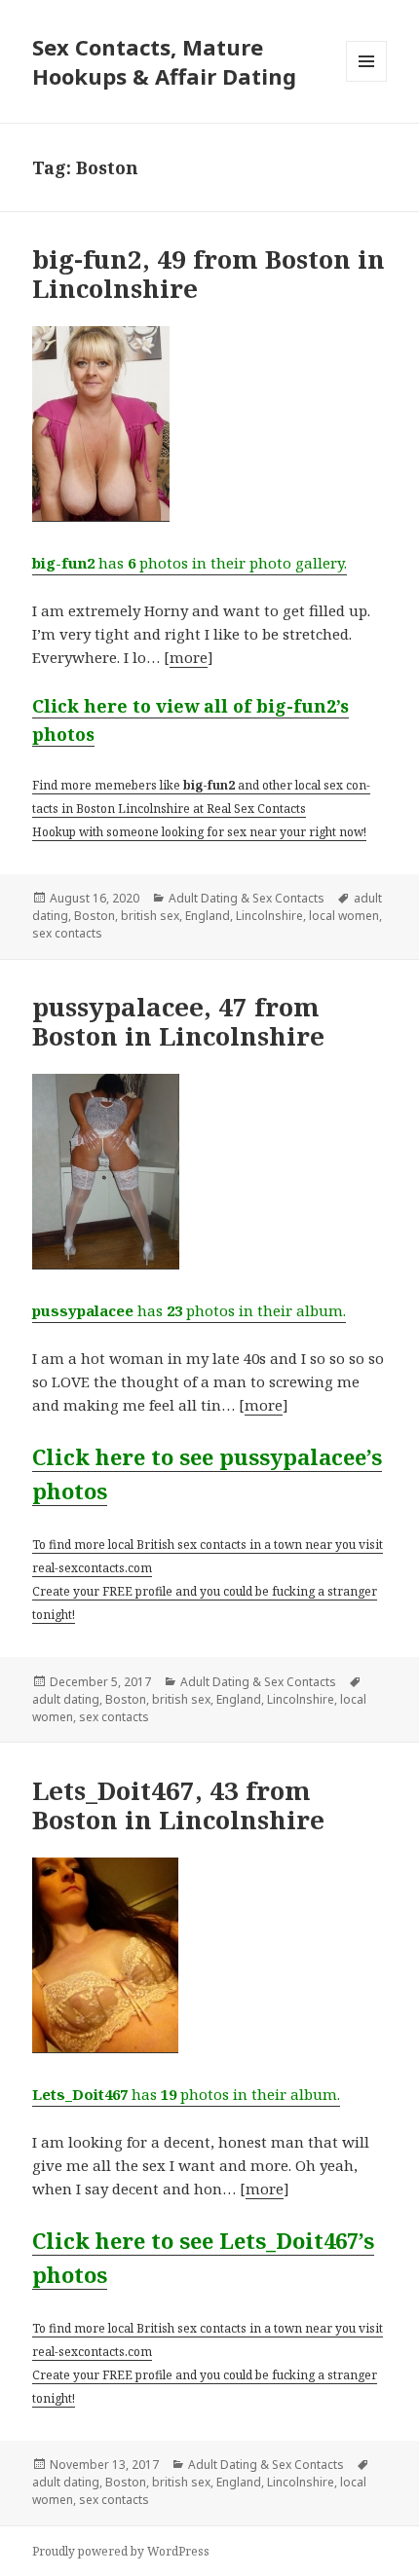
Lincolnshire (269, 916)
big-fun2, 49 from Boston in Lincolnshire (209, 274)
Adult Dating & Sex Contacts (247, 898)
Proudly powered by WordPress (121, 2551)
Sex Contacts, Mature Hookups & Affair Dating (164, 61)
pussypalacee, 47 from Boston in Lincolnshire (178, 1021)
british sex (150, 916)
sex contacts (67, 933)
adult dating (66, 1699)
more (189, 657)
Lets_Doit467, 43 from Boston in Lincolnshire (178, 1805)
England (208, 916)
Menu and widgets (367, 81)
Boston (95, 916)
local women (344, 916)
